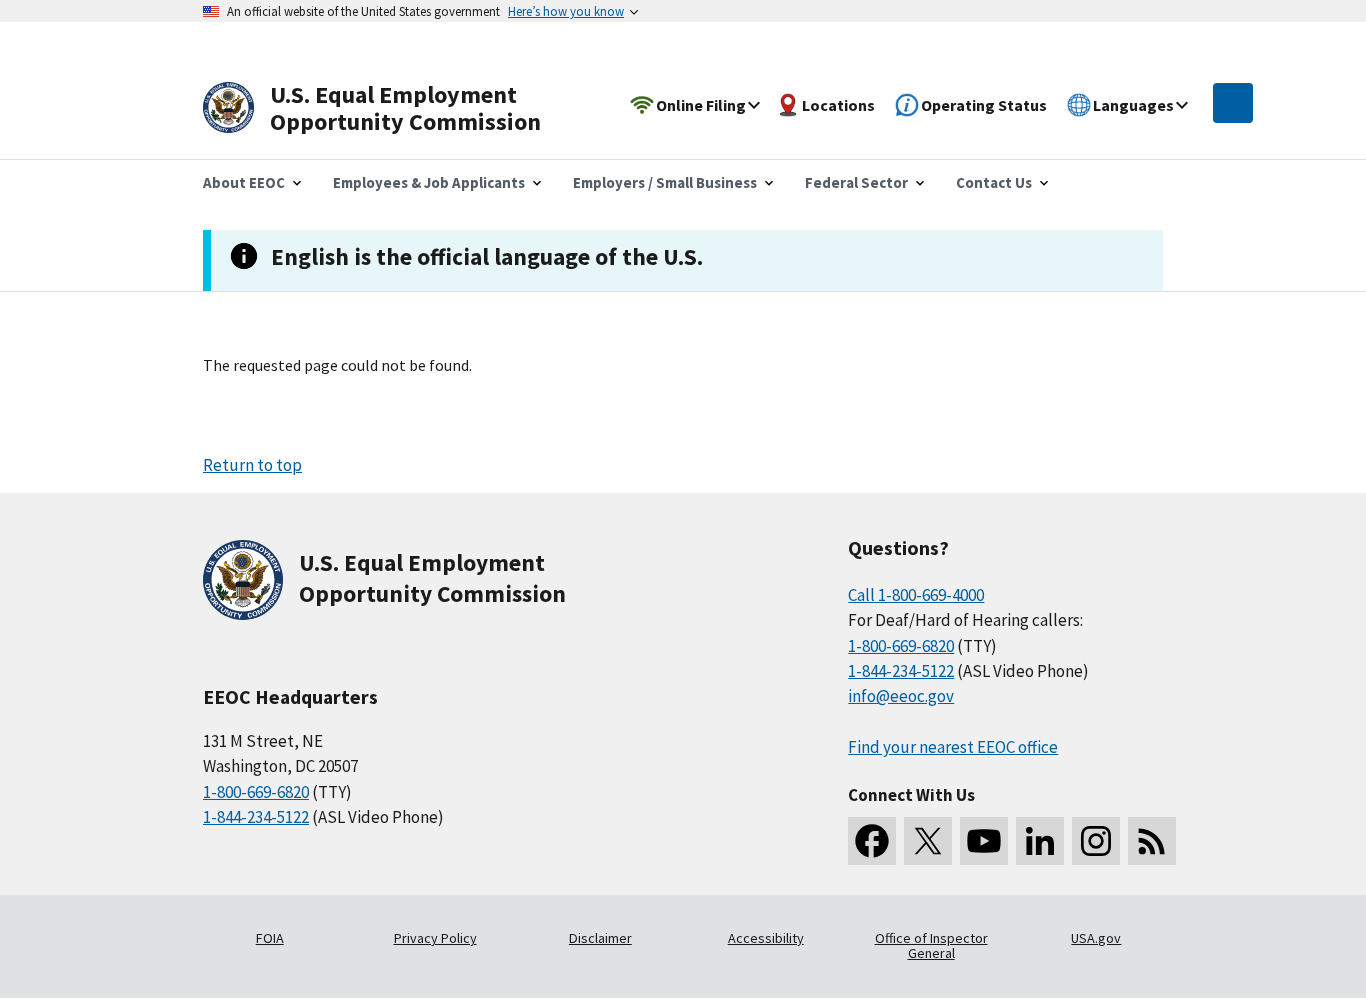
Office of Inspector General (931, 946)
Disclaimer (600, 938)
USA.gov (1096, 938)
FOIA (270, 938)
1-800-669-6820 (256, 792)
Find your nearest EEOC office (953, 747)
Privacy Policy (435, 938)
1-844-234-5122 (256, 817)
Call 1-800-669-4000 (916, 595)
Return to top (252, 465)
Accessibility (766, 938)
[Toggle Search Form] (1233, 103)
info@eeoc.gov (901, 696)
